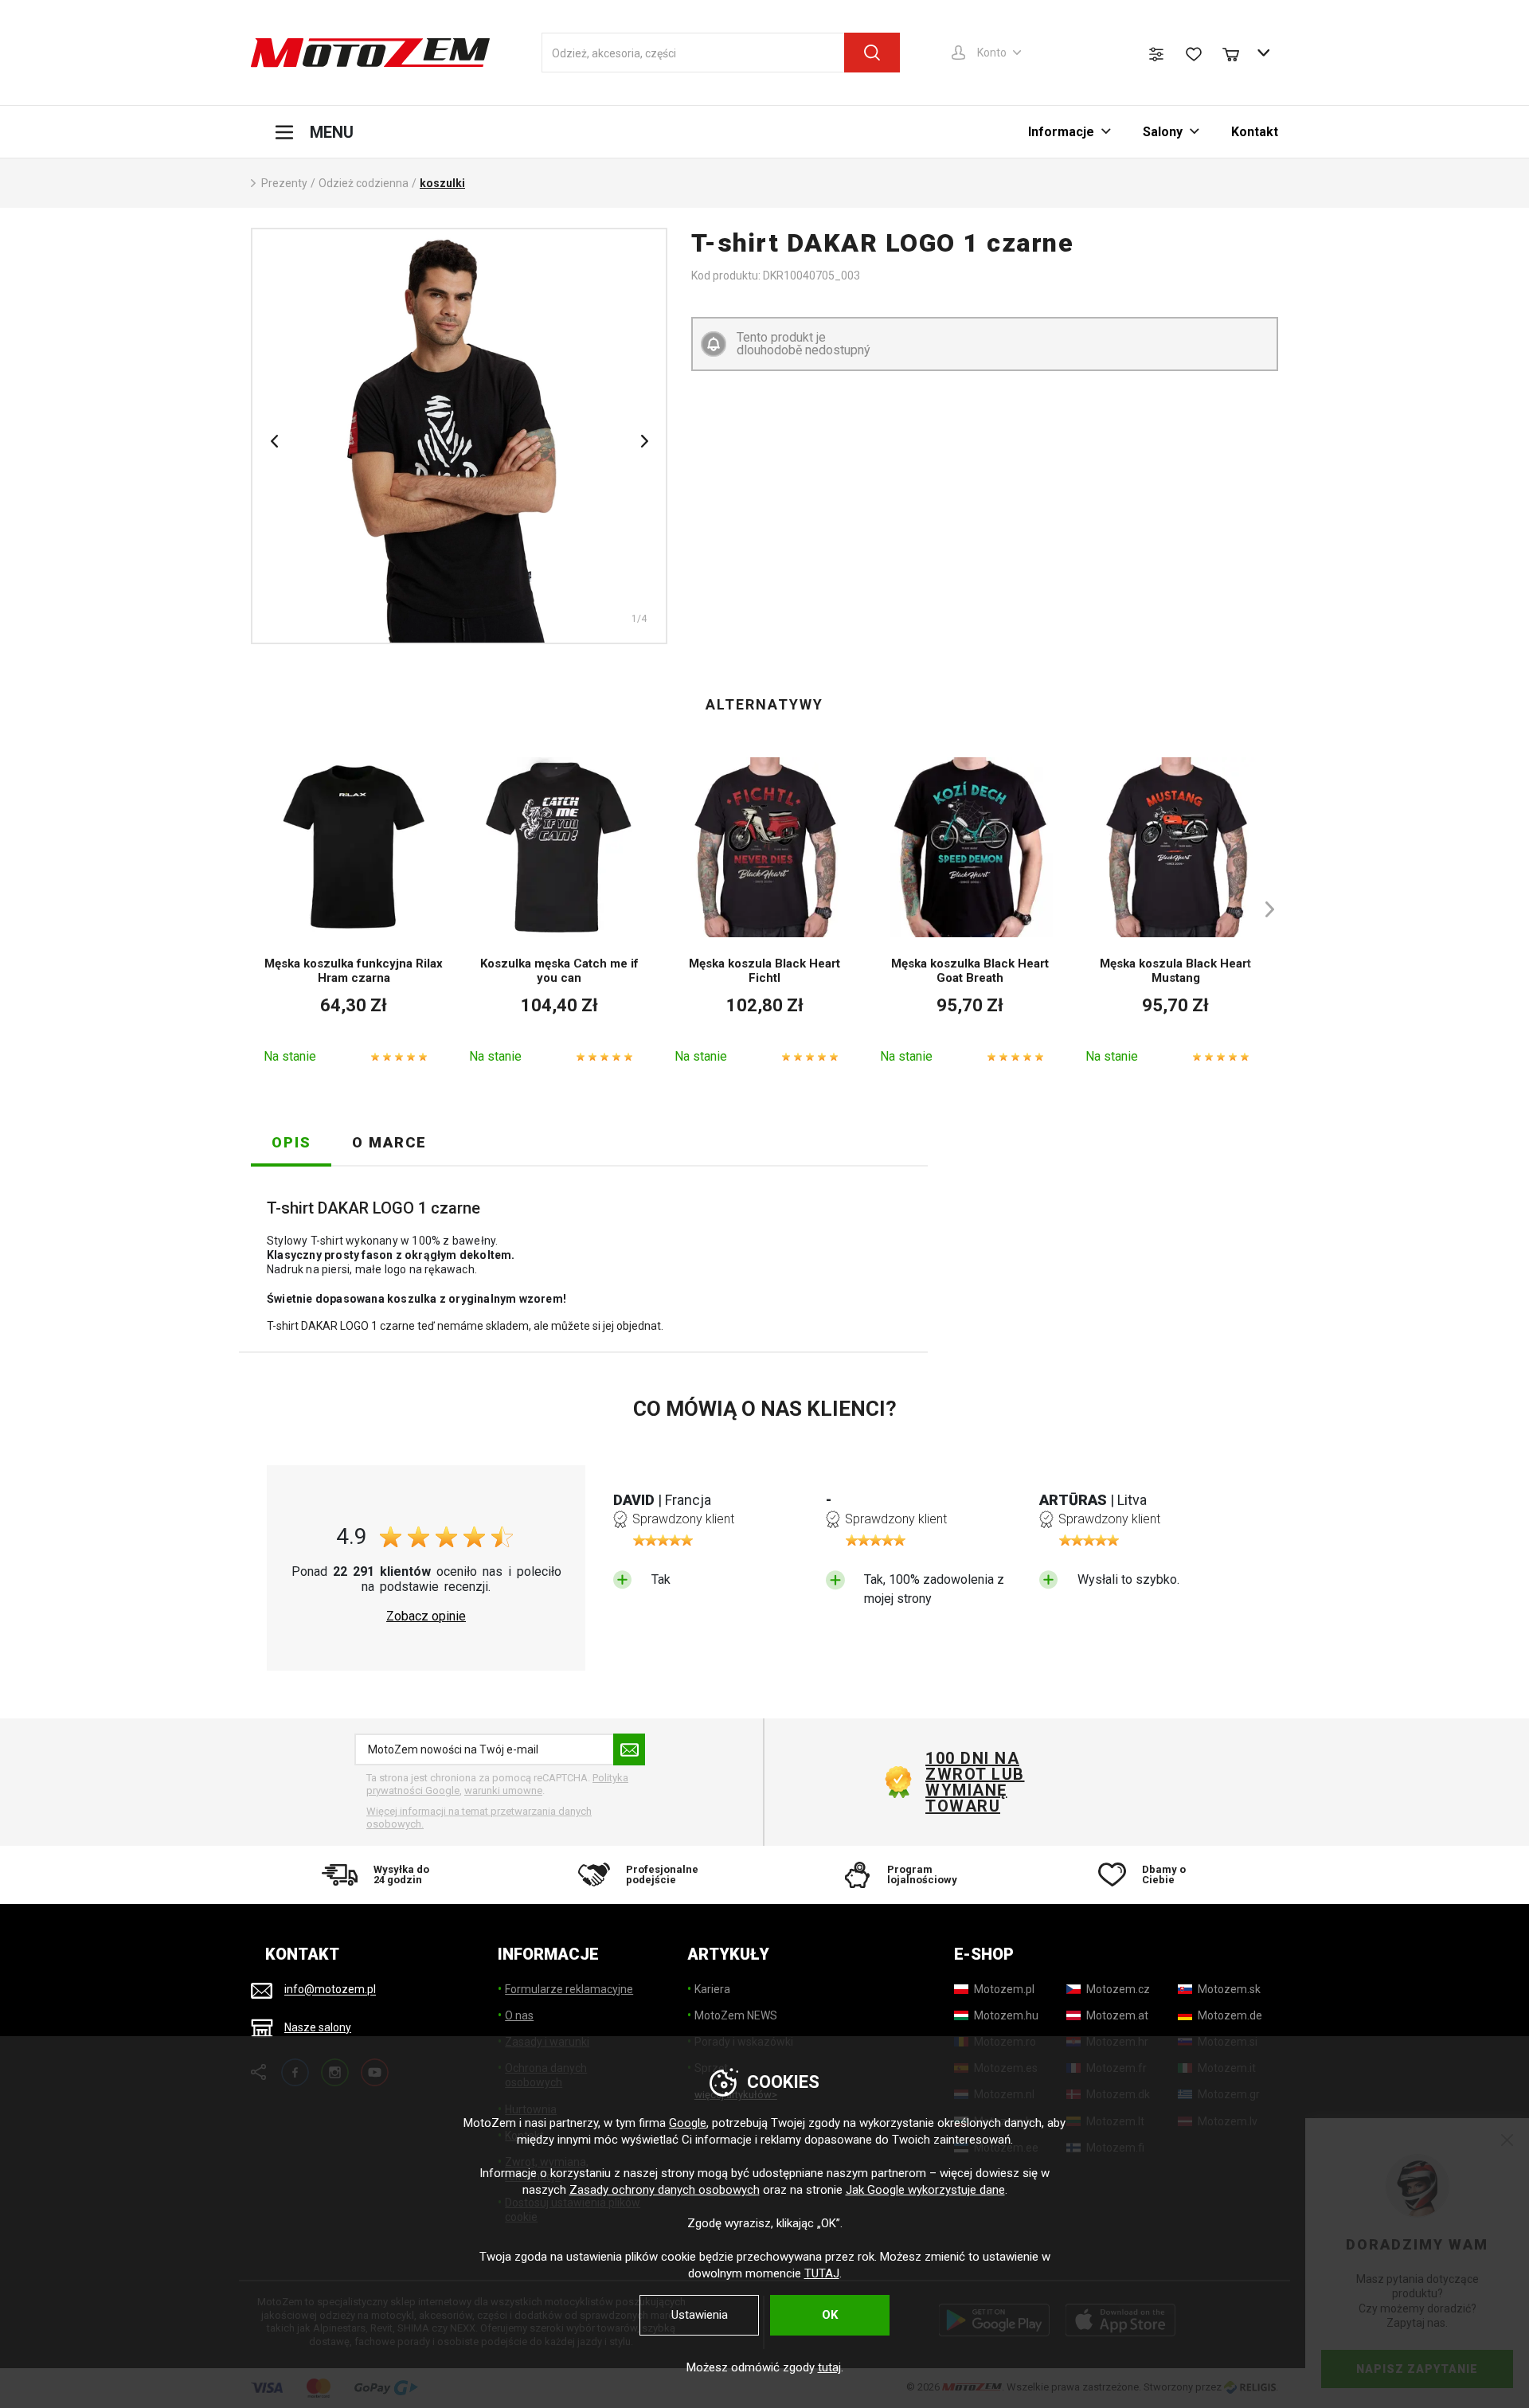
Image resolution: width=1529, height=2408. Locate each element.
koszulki (442, 183)
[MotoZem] (370, 53)
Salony (1163, 132)
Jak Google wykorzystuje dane (925, 2190)
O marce (389, 1142)
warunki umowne (503, 1790)
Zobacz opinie (426, 1616)
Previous (274, 441)
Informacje (1061, 132)
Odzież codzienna (364, 183)
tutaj (829, 2367)
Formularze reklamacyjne (569, 1989)
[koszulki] (459, 436)
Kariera (712, 1989)
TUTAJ (822, 2273)
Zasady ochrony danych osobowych (665, 2190)
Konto (992, 53)
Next (644, 441)
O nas (519, 2015)
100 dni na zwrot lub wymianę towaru (975, 1782)
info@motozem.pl (330, 1990)
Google (688, 2123)
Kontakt (1255, 132)
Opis (291, 1142)
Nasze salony (318, 2027)
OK (830, 2315)
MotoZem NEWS (736, 2015)
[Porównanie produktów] (1156, 54)
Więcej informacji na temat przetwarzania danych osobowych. (479, 1818)
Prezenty (284, 183)
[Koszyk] (1238, 53)
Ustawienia (700, 2315)
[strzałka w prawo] (1262, 909)
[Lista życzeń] (1194, 54)
